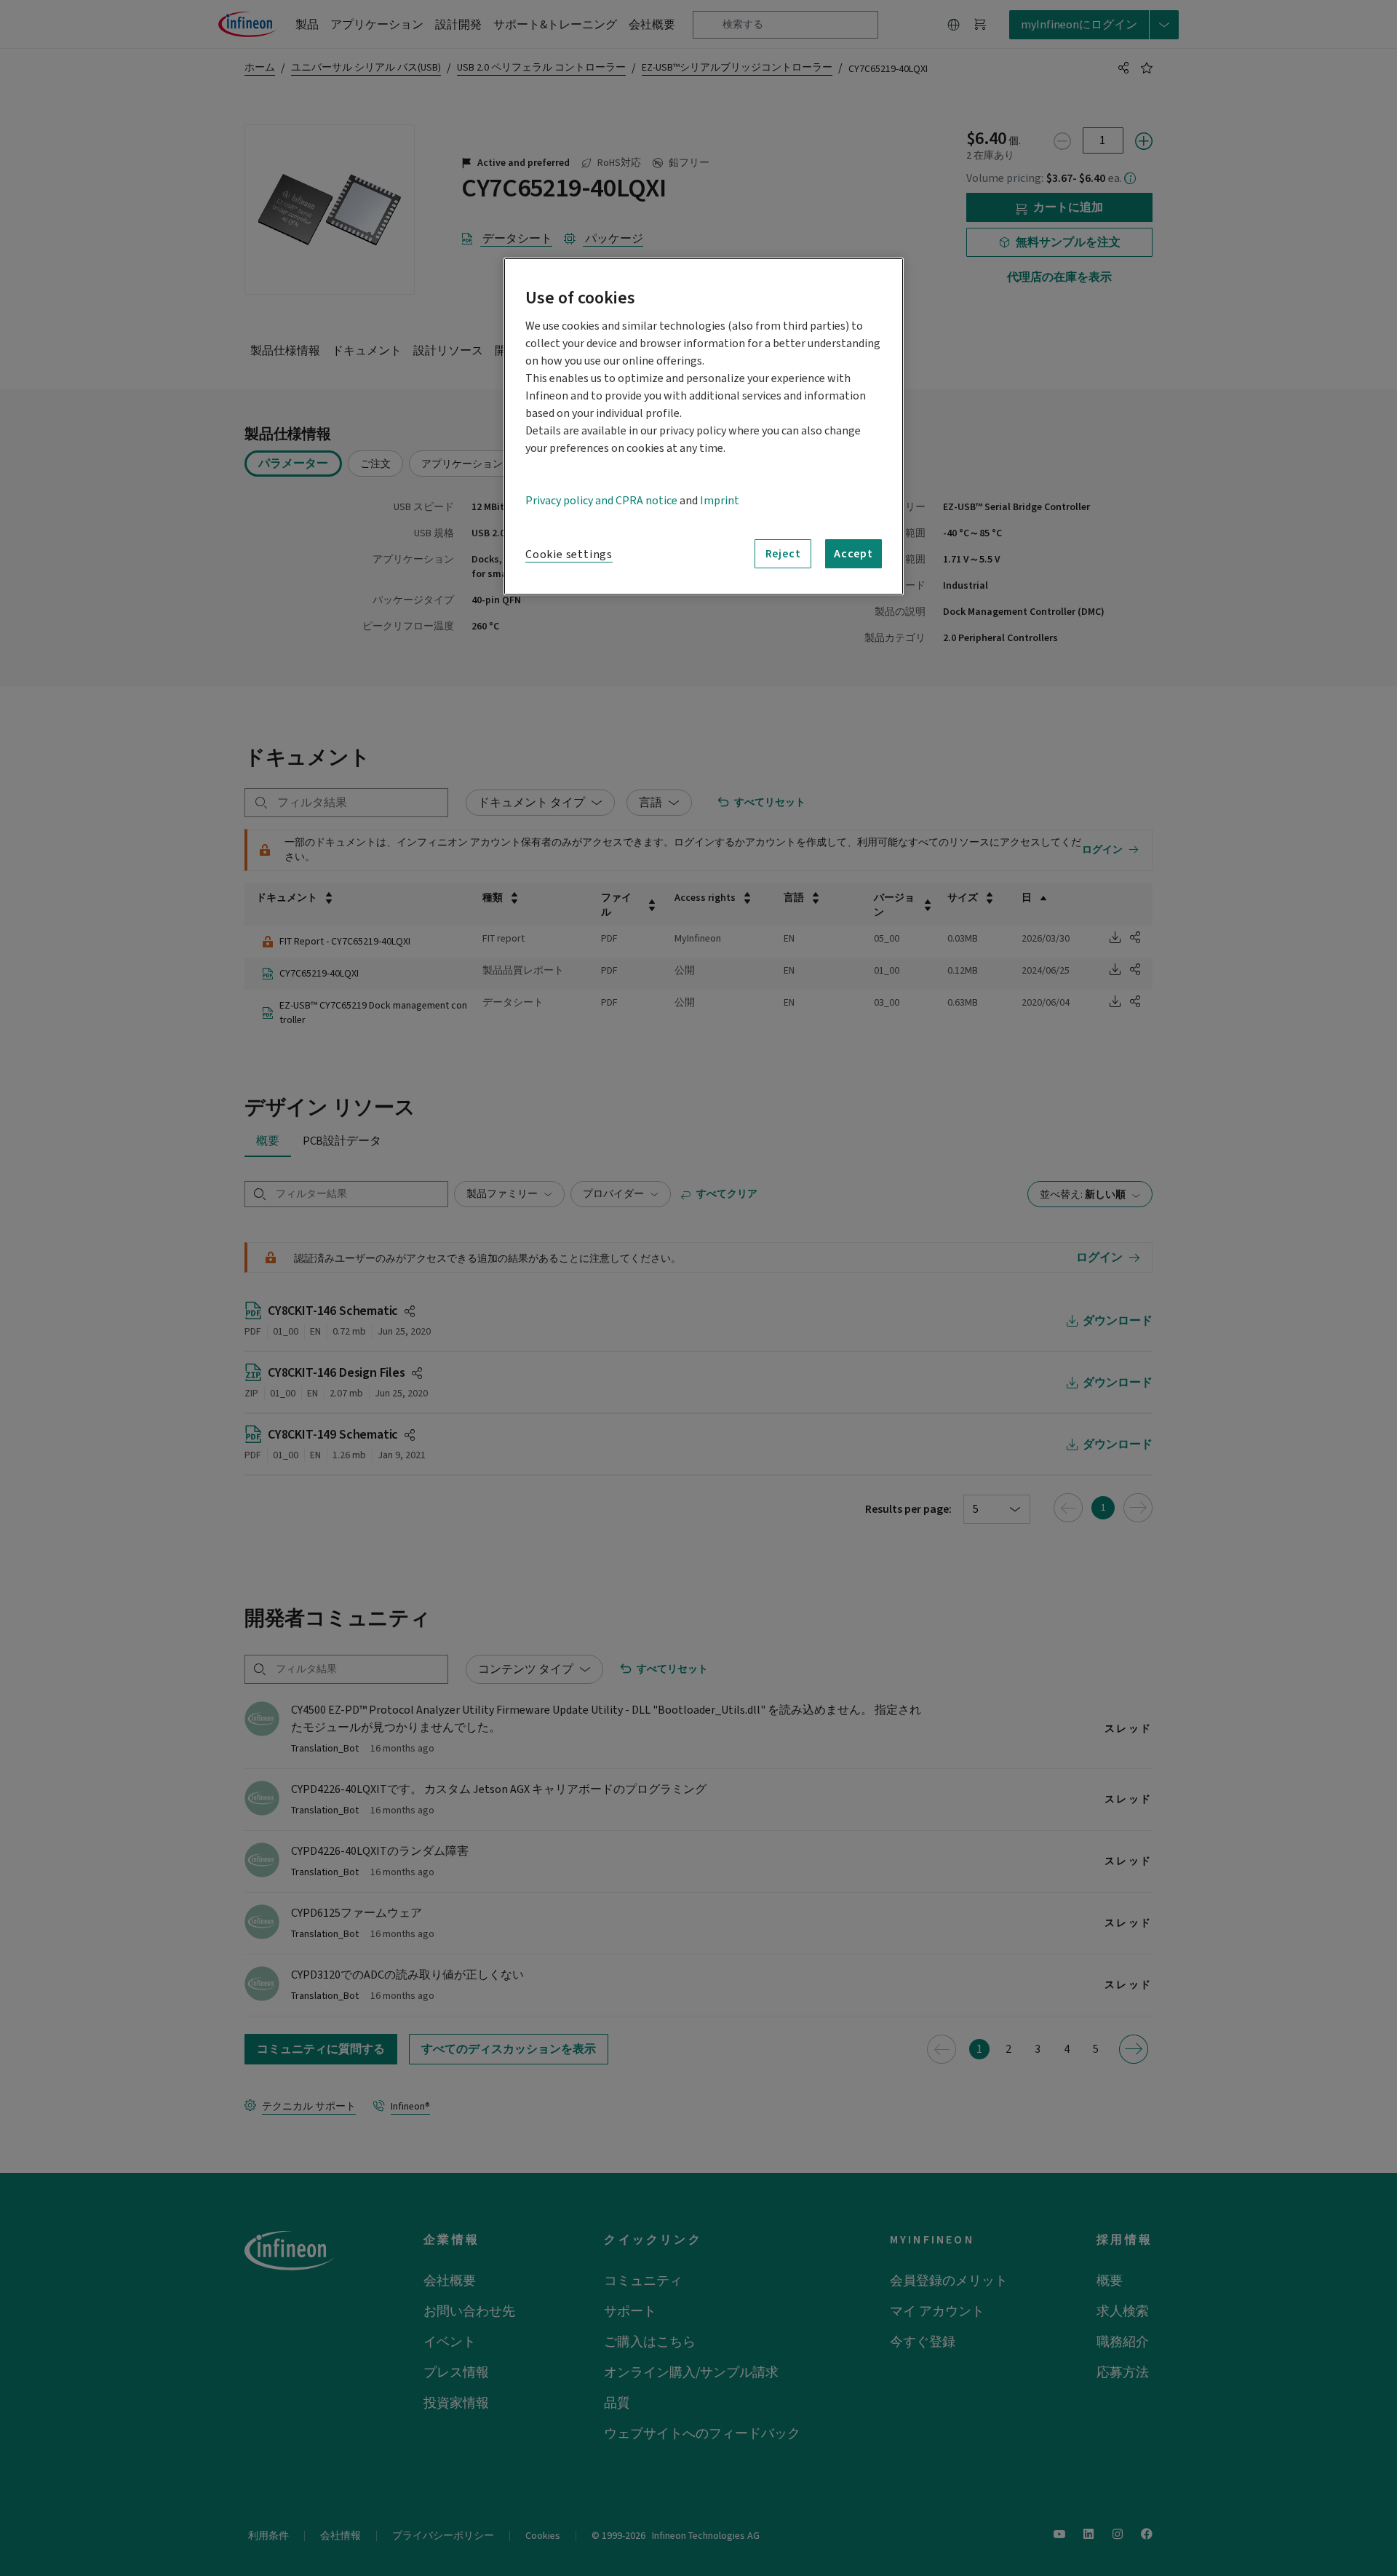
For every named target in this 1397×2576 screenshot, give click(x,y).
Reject (783, 554)
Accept (853, 554)
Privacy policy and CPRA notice (601, 501)
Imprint (720, 501)
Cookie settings (569, 554)
